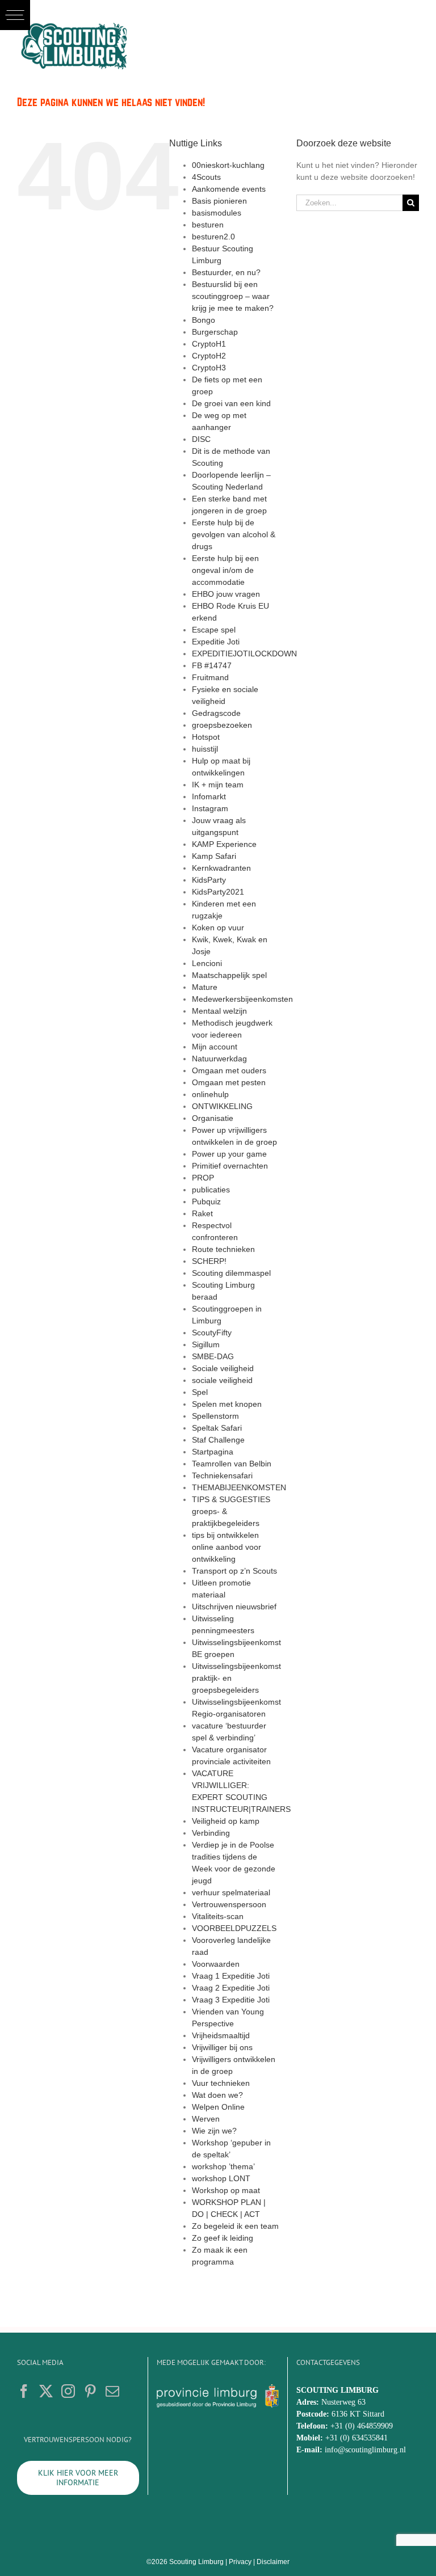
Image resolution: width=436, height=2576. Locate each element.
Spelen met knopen (227, 1404)
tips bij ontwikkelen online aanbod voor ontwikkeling (227, 1547)
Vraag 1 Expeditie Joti (231, 1976)
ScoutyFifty (212, 1333)
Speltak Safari (217, 1428)
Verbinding (211, 1833)
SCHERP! (209, 1261)
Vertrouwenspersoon (229, 1904)
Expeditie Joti (216, 642)
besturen (208, 225)
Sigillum (206, 1344)
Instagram (210, 808)
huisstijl (205, 749)
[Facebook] (24, 2391)
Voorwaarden (216, 1964)
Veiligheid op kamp (226, 1821)
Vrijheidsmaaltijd (221, 2035)
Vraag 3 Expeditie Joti (231, 2000)
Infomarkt (209, 796)
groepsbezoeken (222, 725)
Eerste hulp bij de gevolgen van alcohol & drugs (234, 534)
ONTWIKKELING (222, 1106)
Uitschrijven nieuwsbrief (234, 1607)
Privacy (240, 2562)
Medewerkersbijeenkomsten (242, 999)
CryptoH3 (209, 368)
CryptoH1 (209, 344)
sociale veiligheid (222, 1380)
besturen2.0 (213, 237)
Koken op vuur (218, 927)
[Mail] (112, 2391)
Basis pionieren (219, 201)
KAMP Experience (224, 844)
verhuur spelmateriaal (231, 1892)
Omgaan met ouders (229, 1070)
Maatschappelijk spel (229, 975)
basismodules (217, 213)
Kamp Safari (214, 856)
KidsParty (209, 880)
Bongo (204, 320)
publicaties (211, 1190)
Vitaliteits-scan (218, 1916)
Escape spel (214, 630)
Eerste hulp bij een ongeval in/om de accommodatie (225, 570)
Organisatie (213, 1118)
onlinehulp (210, 1094)
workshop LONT (221, 2178)
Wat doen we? (217, 2095)
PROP (203, 1178)
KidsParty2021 (218, 892)
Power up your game (229, 1154)
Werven (206, 2119)
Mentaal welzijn (219, 1011)
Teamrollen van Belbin (232, 1464)
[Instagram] (68, 2391)
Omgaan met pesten (229, 1082)
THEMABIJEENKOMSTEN (239, 1487)
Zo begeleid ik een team (235, 2226)
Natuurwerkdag (219, 1059)
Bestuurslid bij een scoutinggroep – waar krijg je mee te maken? (233, 296)
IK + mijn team (218, 785)
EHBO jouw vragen (226, 594)
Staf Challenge (218, 1440)
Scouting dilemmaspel (231, 1273)
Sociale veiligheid (223, 1368)
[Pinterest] (90, 2391)
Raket (202, 1213)
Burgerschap (215, 332)
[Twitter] (46, 2391)
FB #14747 (212, 665)
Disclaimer (273, 2562)
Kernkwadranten (221, 868)
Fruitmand (210, 677)
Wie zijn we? (214, 2131)
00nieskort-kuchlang (228, 165)
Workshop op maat (226, 2190)
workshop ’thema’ (223, 2166)
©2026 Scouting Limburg (185, 2562)
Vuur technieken (221, 2083)
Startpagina (213, 1452)
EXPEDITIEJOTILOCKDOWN (244, 654)
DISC (201, 439)
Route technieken (223, 1249)
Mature (205, 987)
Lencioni (207, 963)
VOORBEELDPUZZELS (234, 1928)
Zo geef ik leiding (223, 2238)
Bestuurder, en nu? (226, 272)
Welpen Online (218, 2107)
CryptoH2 (209, 356)
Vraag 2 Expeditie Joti (231, 1988)
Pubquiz (206, 1201)
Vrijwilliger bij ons (222, 2047)
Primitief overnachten (230, 1166)
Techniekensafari (222, 1475)
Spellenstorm (215, 1416)
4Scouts (206, 177)
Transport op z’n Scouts (234, 1571)
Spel (200, 1392)
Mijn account (215, 1047)
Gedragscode (216, 713)
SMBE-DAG (213, 1356)
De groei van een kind (231, 403)
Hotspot (206, 737)
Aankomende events (229, 189)
